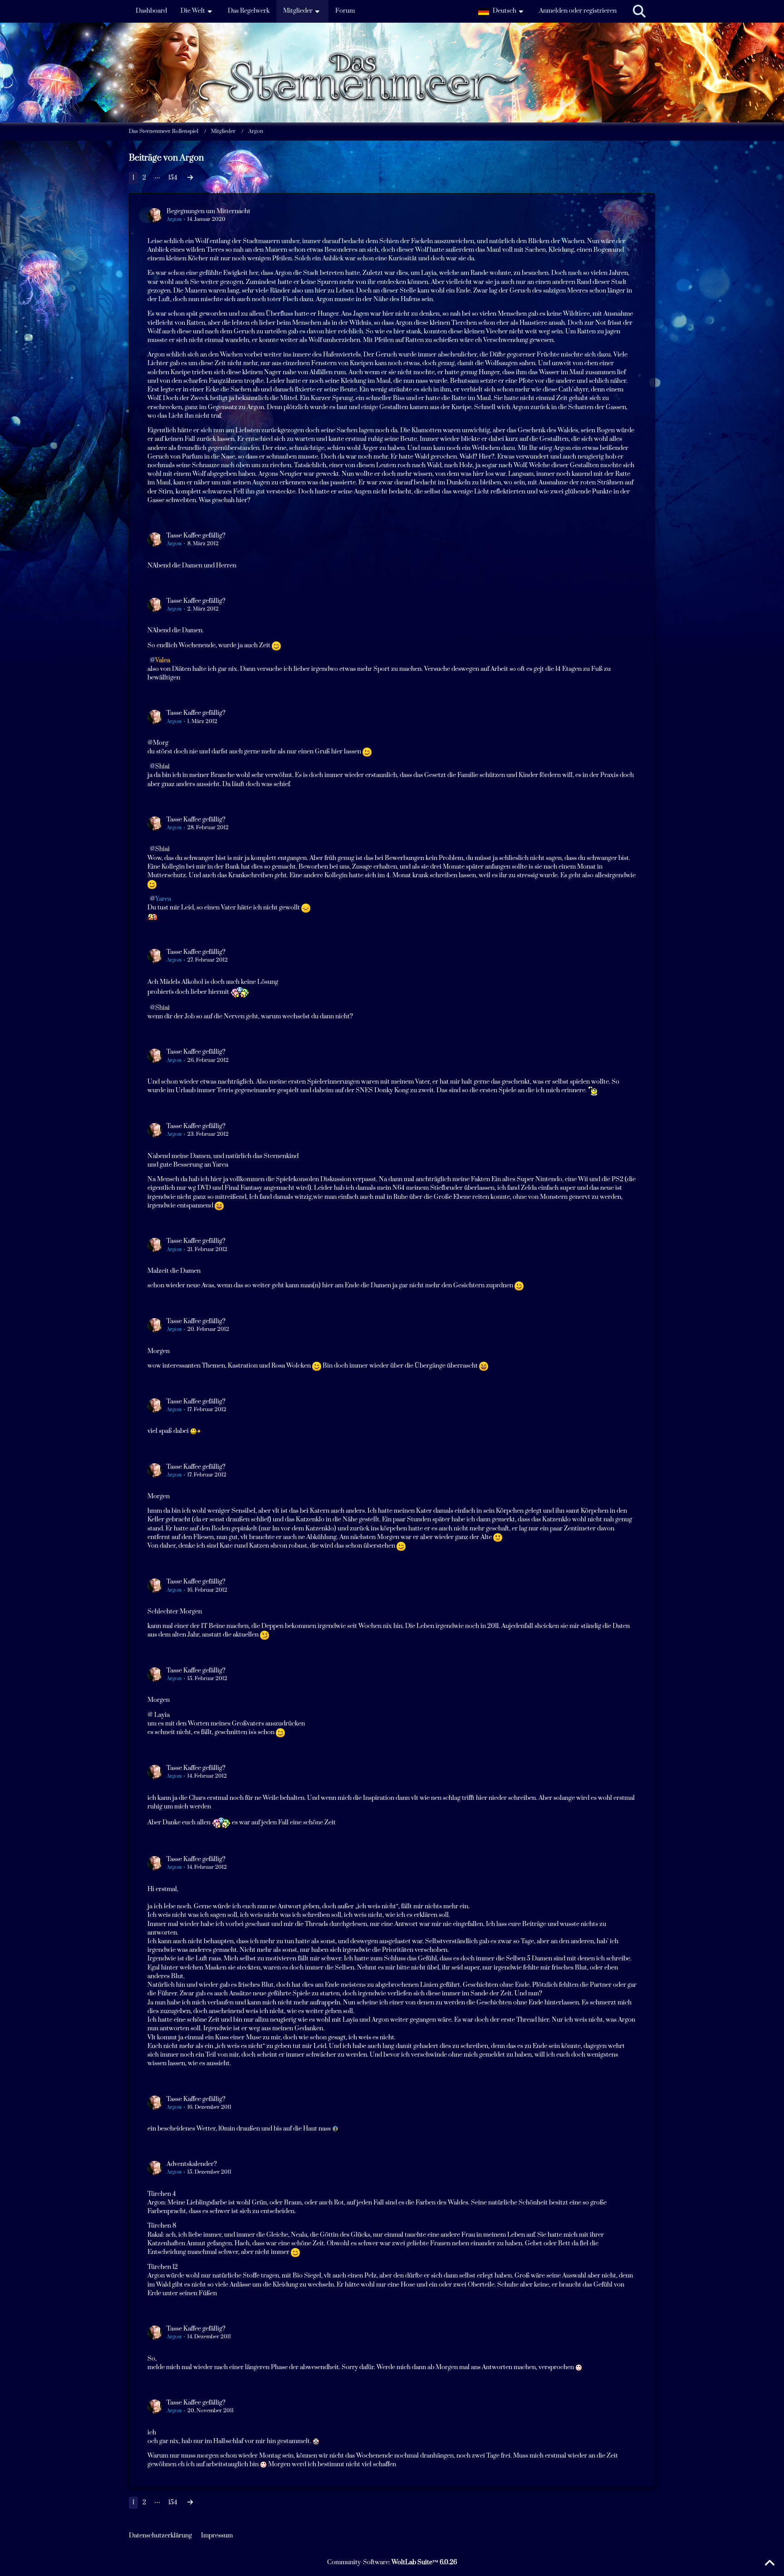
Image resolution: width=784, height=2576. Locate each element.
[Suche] (639, 11)
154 (173, 178)
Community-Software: (392, 2562)
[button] (502, 11)
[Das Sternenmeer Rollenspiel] (392, 45)
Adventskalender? (192, 2164)
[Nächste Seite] (190, 178)
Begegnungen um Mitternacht (208, 211)
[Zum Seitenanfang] (769, 2563)
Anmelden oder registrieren (578, 11)
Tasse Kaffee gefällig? (196, 536)
